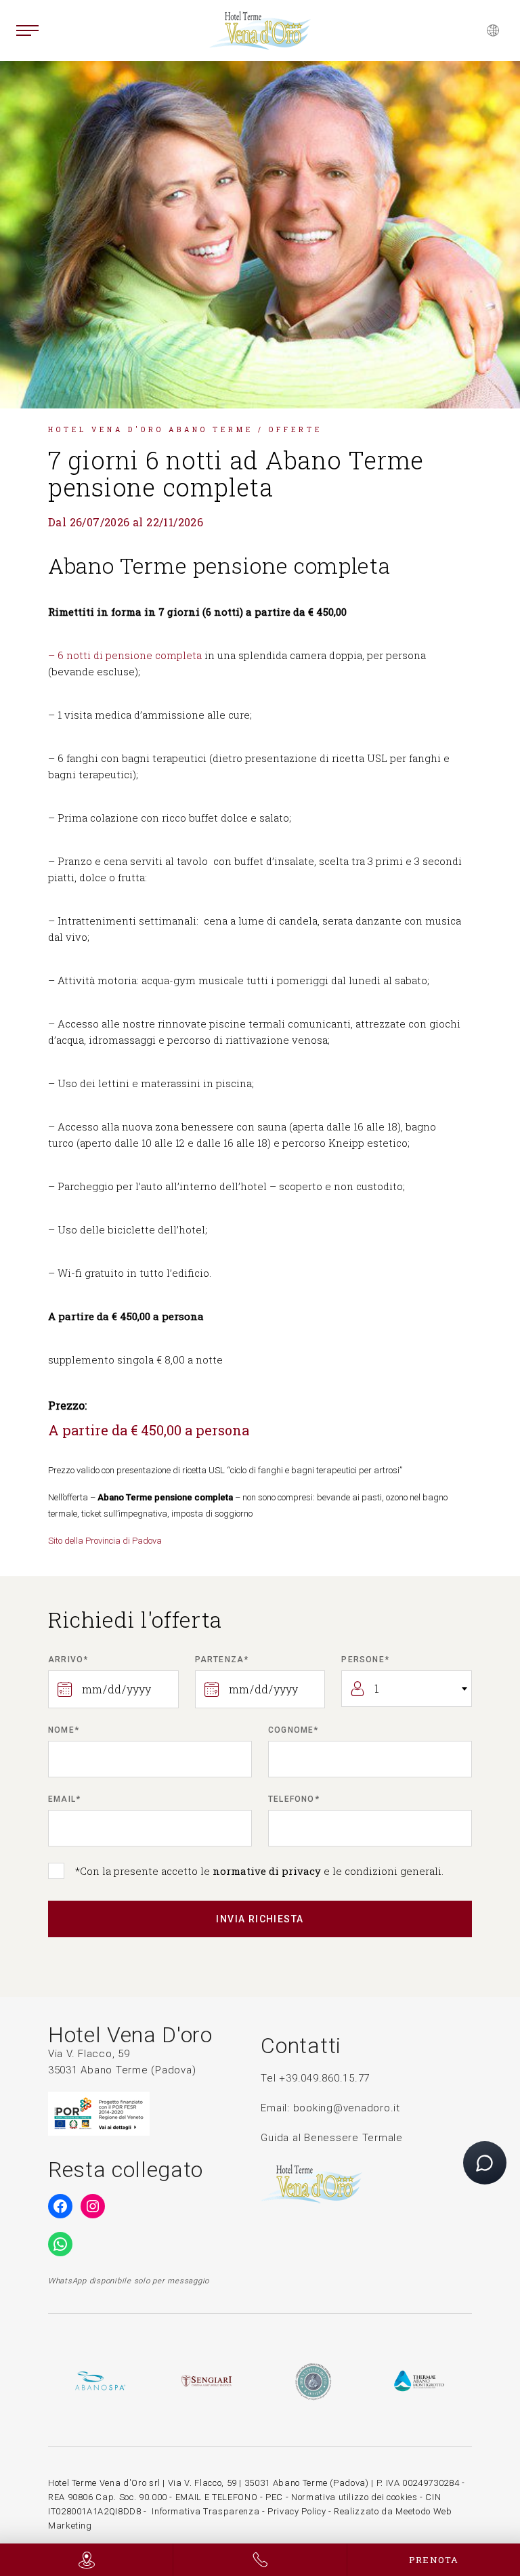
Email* (64, 1799)
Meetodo (413, 2511)
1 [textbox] (377, 1689)
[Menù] (27, 30)
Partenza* (222, 1660)
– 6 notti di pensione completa (125, 655)
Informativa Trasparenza (205, 2511)
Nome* (64, 1730)
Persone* (365, 1660)
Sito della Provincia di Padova (105, 1541)
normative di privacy (267, 1871)
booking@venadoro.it (347, 2108)
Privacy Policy (297, 2511)
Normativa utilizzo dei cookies (354, 2497)
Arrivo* (68, 1660)
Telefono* (294, 1799)
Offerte (296, 430)
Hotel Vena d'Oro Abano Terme (151, 430)
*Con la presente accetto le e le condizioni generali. (259, 1871)
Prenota (434, 2560)
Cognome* (294, 1730)
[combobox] (407, 1689)
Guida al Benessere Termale (332, 2138)
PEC (274, 2497)
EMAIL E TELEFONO (216, 2497)
